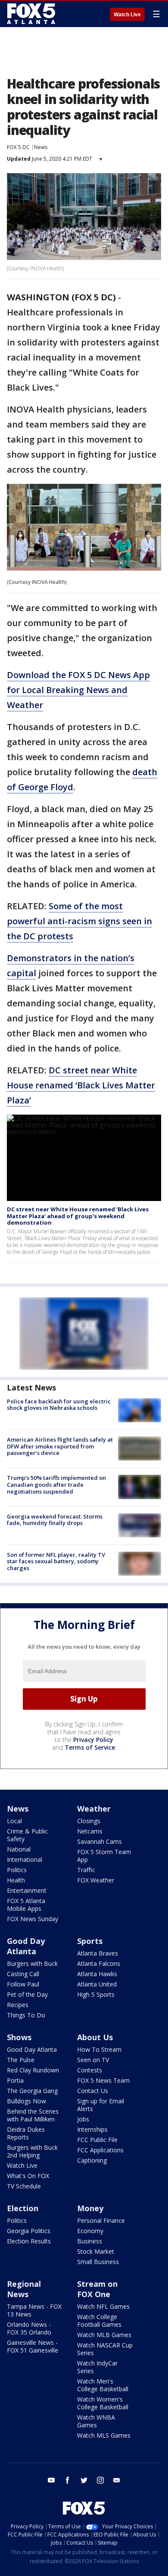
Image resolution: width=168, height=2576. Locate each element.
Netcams (90, 1831)
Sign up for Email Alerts (101, 2105)
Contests (90, 2070)
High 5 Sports (96, 1994)
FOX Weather (96, 1880)
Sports (90, 1941)
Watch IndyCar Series (97, 2367)
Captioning (92, 2160)
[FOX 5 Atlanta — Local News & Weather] (32, 14)
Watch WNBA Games (96, 2421)
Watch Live (127, 15)
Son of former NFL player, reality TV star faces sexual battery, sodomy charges (56, 1561)
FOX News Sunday (33, 1919)
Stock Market (96, 2251)
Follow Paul (23, 1984)
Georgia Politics (29, 2231)
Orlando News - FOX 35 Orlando (29, 2328)
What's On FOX (28, 2176)
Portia (15, 2080)
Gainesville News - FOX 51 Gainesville (33, 2346)
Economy (90, 2231)
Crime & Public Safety (27, 1835)
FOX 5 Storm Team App (104, 1856)
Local (14, 1821)
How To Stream (99, 2049)
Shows (19, 2037)
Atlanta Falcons (99, 1963)
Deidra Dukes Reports (26, 2133)
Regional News (24, 2289)
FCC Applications (100, 2150)
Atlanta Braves (98, 1953)
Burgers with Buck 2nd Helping (32, 2151)
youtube (51, 2480)
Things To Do (26, 2015)
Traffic (86, 1870)
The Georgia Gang (32, 2091)
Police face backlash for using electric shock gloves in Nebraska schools (59, 1405)
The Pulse (21, 2060)
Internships (92, 2129)
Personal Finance (101, 2220)
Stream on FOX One (97, 2289)
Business (90, 2241)
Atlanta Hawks (97, 1974)
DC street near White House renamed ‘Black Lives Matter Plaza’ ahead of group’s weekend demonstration (78, 1216)
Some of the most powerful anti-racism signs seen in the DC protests (79, 921)
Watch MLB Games (104, 2335)
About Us (95, 2037)
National (19, 1849)
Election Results (29, 2241)
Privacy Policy (93, 1740)
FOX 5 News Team (103, 2080)
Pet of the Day (27, 1994)
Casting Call (23, 1974)
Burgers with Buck (32, 1963)
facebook (68, 2480)
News (41, 147)
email (117, 2480)
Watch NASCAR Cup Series (105, 2349)
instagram (100, 2480)
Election (23, 2208)
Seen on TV (93, 2060)
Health (16, 1880)
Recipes (18, 2005)
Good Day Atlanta (26, 1946)
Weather (94, 1809)
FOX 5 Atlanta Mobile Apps (26, 1905)
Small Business (98, 2262)
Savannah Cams (100, 1841)
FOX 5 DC (18, 147)
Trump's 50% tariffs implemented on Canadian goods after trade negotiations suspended (56, 1484)
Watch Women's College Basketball (103, 2403)
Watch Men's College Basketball (103, 2385)
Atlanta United (97, 1984)
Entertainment (27, 1890)
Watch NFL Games (103, 2306)
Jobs (83, 2119)
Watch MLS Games (104, 2435)
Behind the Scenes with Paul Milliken (33, 2115)
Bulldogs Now (26, 2101)
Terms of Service (90, 1747)
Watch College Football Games (99, 2321)
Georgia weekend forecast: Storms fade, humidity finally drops (55, 1520)
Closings (89, 1821)
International (25, 1859)
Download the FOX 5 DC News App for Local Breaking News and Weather (78, 690)
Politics (17, 1870)
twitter (84, 2480)
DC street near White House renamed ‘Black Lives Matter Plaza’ (81, 1085)
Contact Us (93, 2091)
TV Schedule (24, 2186)
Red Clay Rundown (33, 2070)
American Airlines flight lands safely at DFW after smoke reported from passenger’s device (60, 1446)
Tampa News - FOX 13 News (34, 2310)
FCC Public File (97, 2140)
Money (90, 2208)
